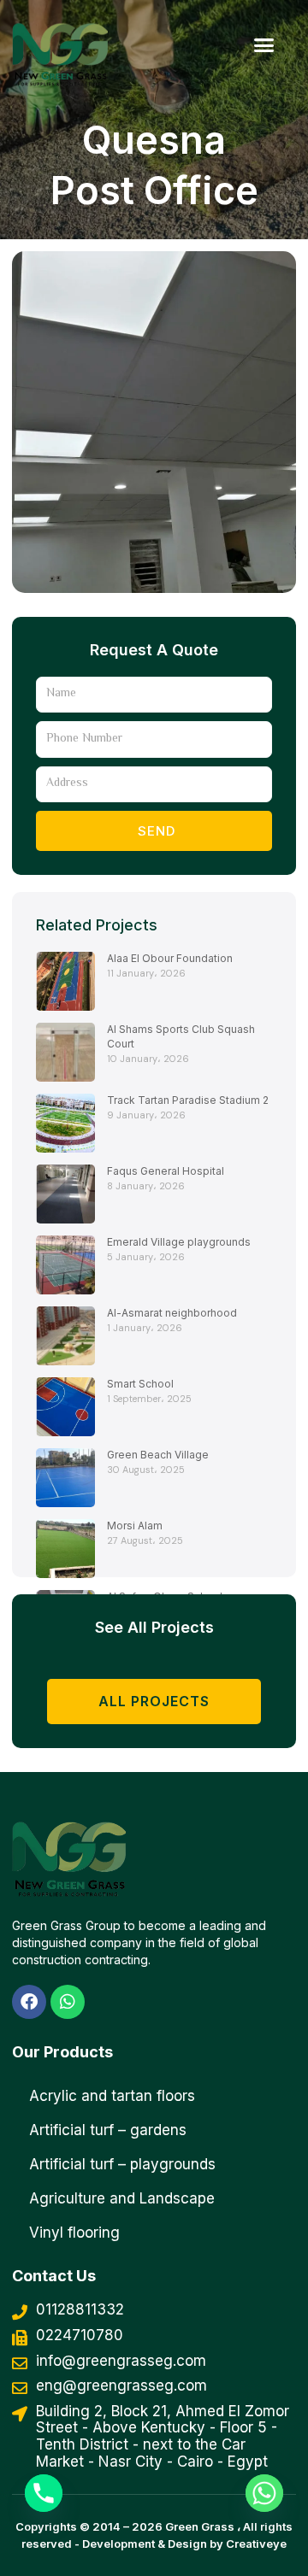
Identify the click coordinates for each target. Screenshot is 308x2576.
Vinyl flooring (74, 2233)
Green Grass (200, 2526)
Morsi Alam (135, 1526)
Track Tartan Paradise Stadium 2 (188, 1100)
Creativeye (256, 2544)
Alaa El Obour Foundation (170, 958)
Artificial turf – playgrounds (122, 2164)
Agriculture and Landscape (122, 2198)
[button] (264, 44)
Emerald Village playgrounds (179, 1242)
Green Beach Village (158, 1455)
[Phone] (44, 2493)
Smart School (140, 1384)
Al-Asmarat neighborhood (172, 1313)
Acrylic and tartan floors (112, 2096)
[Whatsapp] (264, 2493)
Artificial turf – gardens (108, 2130)
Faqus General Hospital (166, 1171)
